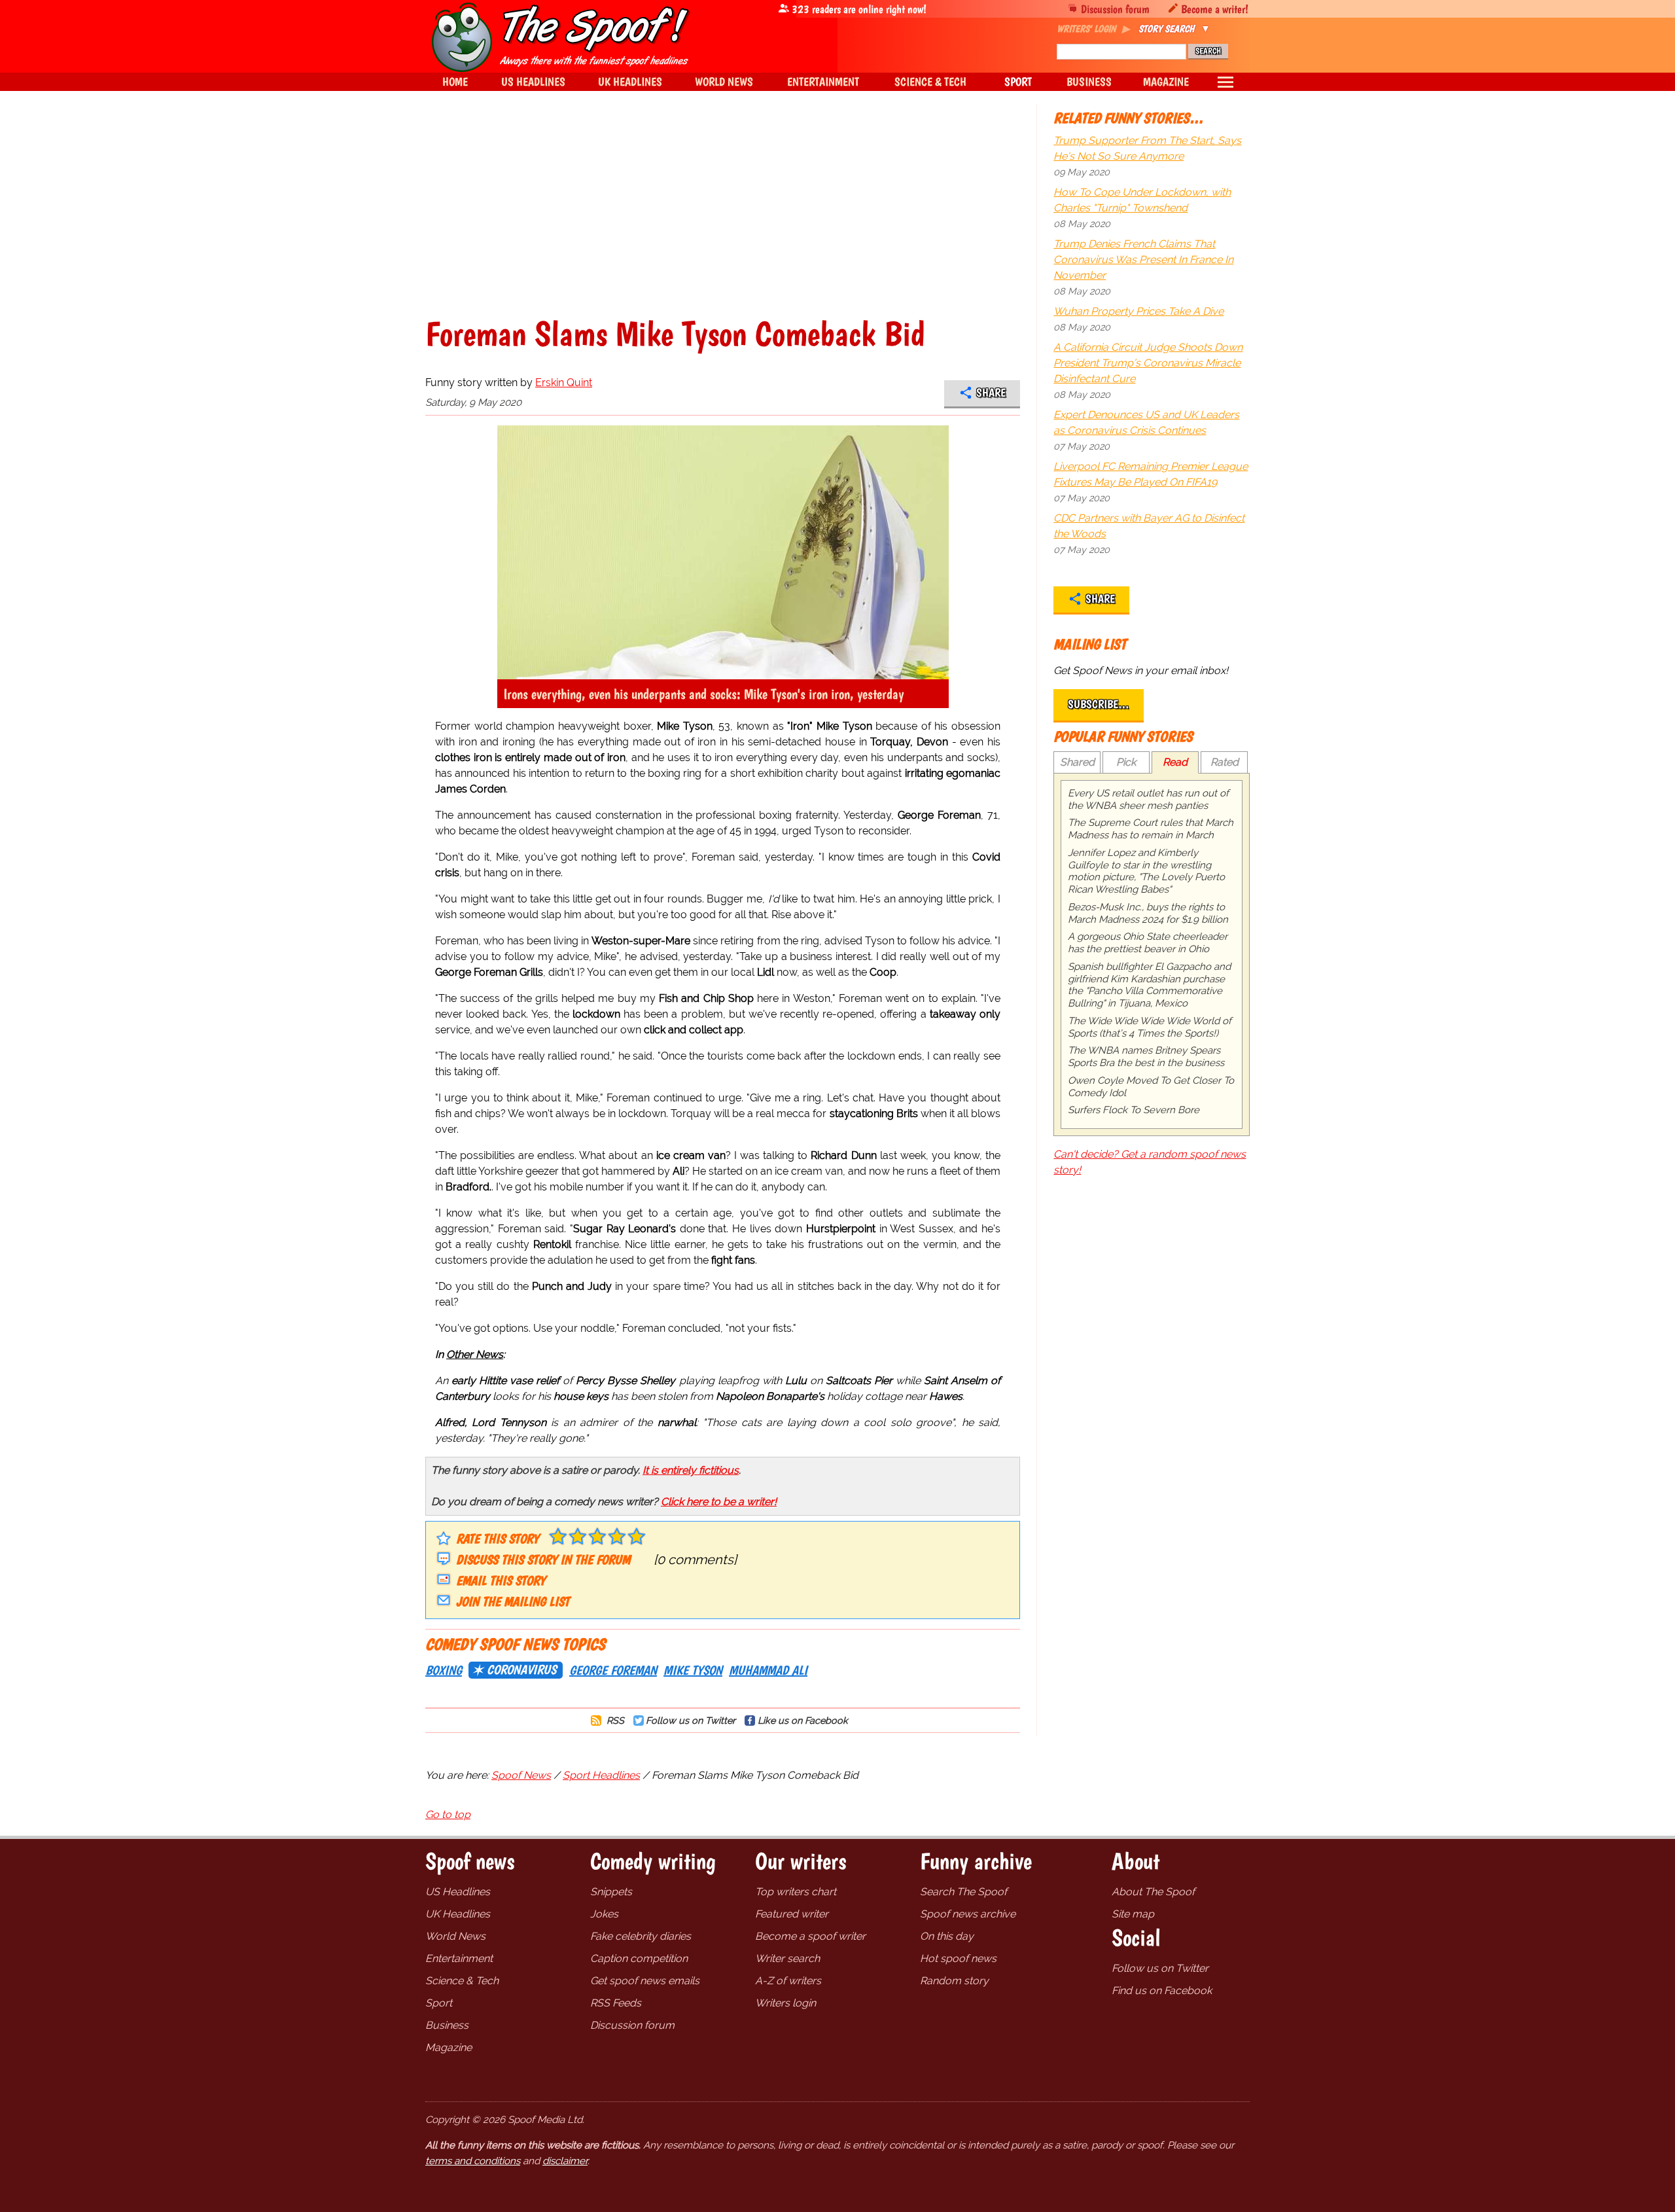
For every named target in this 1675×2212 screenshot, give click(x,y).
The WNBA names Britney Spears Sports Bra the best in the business (1146, 1057)
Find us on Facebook (1162, 1990)
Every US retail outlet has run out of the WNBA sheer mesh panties (1148, 799)
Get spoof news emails (645, 1981)
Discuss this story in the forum (543, 1560)
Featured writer (792, 1914)
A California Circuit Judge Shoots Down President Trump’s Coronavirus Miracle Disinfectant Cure (1148, 363)
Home (455, 81)
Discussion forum (1115, 9)
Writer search (787, 1958)
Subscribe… (1099, 704)
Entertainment (459, 1958)
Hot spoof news (958, 1958)
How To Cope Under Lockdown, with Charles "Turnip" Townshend (1142, 200)
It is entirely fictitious (691, 1470)
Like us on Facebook (803, 1720)
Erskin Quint (564, 383)
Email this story (501, 1580)
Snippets (611, 1892)
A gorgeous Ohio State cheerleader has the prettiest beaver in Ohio (1148, 943)
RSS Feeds (616, 2003)
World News (455, 1936)
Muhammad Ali (768, 1670)
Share (991, 393)
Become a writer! (1215, 9)
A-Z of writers (788, 1981)
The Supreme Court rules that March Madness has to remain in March (1151, 829)
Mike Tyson (693, 1670)
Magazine (449, 2047)
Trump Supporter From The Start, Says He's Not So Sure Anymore (1147, 148)
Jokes (604, 1914)
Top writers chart (796, 1892)
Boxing (444, 1670)
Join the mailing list (513, 1601)
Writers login (785, 2003)
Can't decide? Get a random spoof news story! (1150, 1162)
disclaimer (565, 2161)
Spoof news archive (968, 1914)
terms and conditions (473, 2161)
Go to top (448, 1814)
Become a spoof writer (810, 1936)
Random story (954, 1981)
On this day (947, 1936)
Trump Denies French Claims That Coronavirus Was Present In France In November (1143, 259)
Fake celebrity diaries (641, 1936)
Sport (439, 2003)
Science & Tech (462, 1981)
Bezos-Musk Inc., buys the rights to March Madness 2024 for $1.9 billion (1148, 913)
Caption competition (639, 1958)
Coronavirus (521, 1669)
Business (447, 2025)
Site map (1133, 1914)
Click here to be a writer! (719, 1502)
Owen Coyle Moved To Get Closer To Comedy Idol (1151, 1087)
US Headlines (458, 1892)
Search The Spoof (963, 1892)
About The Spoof (1153, 1892)
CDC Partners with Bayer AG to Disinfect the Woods (1149, 526)
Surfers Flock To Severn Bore (1134, 1110)
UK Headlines (458, 1914)
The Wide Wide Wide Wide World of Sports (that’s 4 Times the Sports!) (1150, 1027)
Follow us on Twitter (691, 1720)
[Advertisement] (723, 219)
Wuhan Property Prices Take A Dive (1138, 311)
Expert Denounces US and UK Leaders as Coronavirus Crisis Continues (1146, 422)
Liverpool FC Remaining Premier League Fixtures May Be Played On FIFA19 (1151, 474)
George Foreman (613, 1670)
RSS (614, 1720)
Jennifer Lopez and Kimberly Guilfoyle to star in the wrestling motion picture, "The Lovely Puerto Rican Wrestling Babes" (1146, 871)
